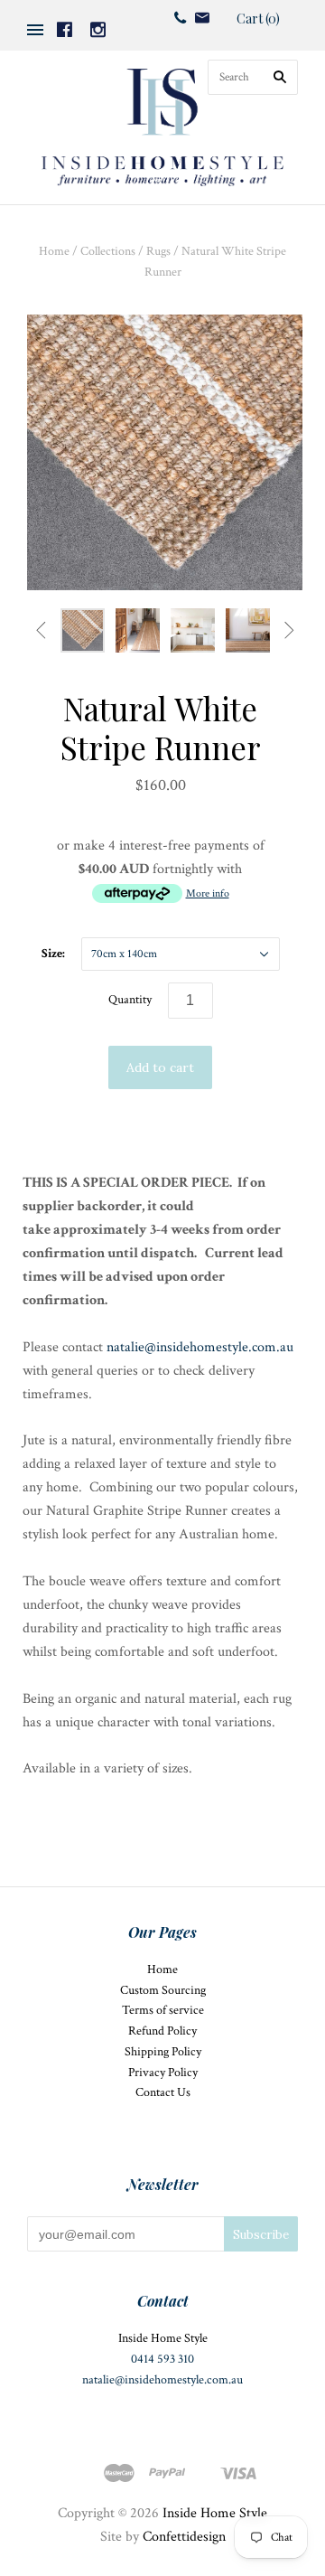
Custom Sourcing (163, 1990)
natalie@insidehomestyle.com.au (200, 1347)
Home (54, 251)
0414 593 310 (162, 2359)
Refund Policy (162, 2031)
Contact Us (163, 2092)
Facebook (65, 29)
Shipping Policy (163, 2052)
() (258, 19)
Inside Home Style (215, 2513)
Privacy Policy (163, 2073)
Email (202, 18)
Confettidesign (184, 2537)
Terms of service (163, 2010)
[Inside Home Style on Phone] (180, 17)
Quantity (130, 1000)
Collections (108, 251)
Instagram (98, 29)
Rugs (158, 251)
